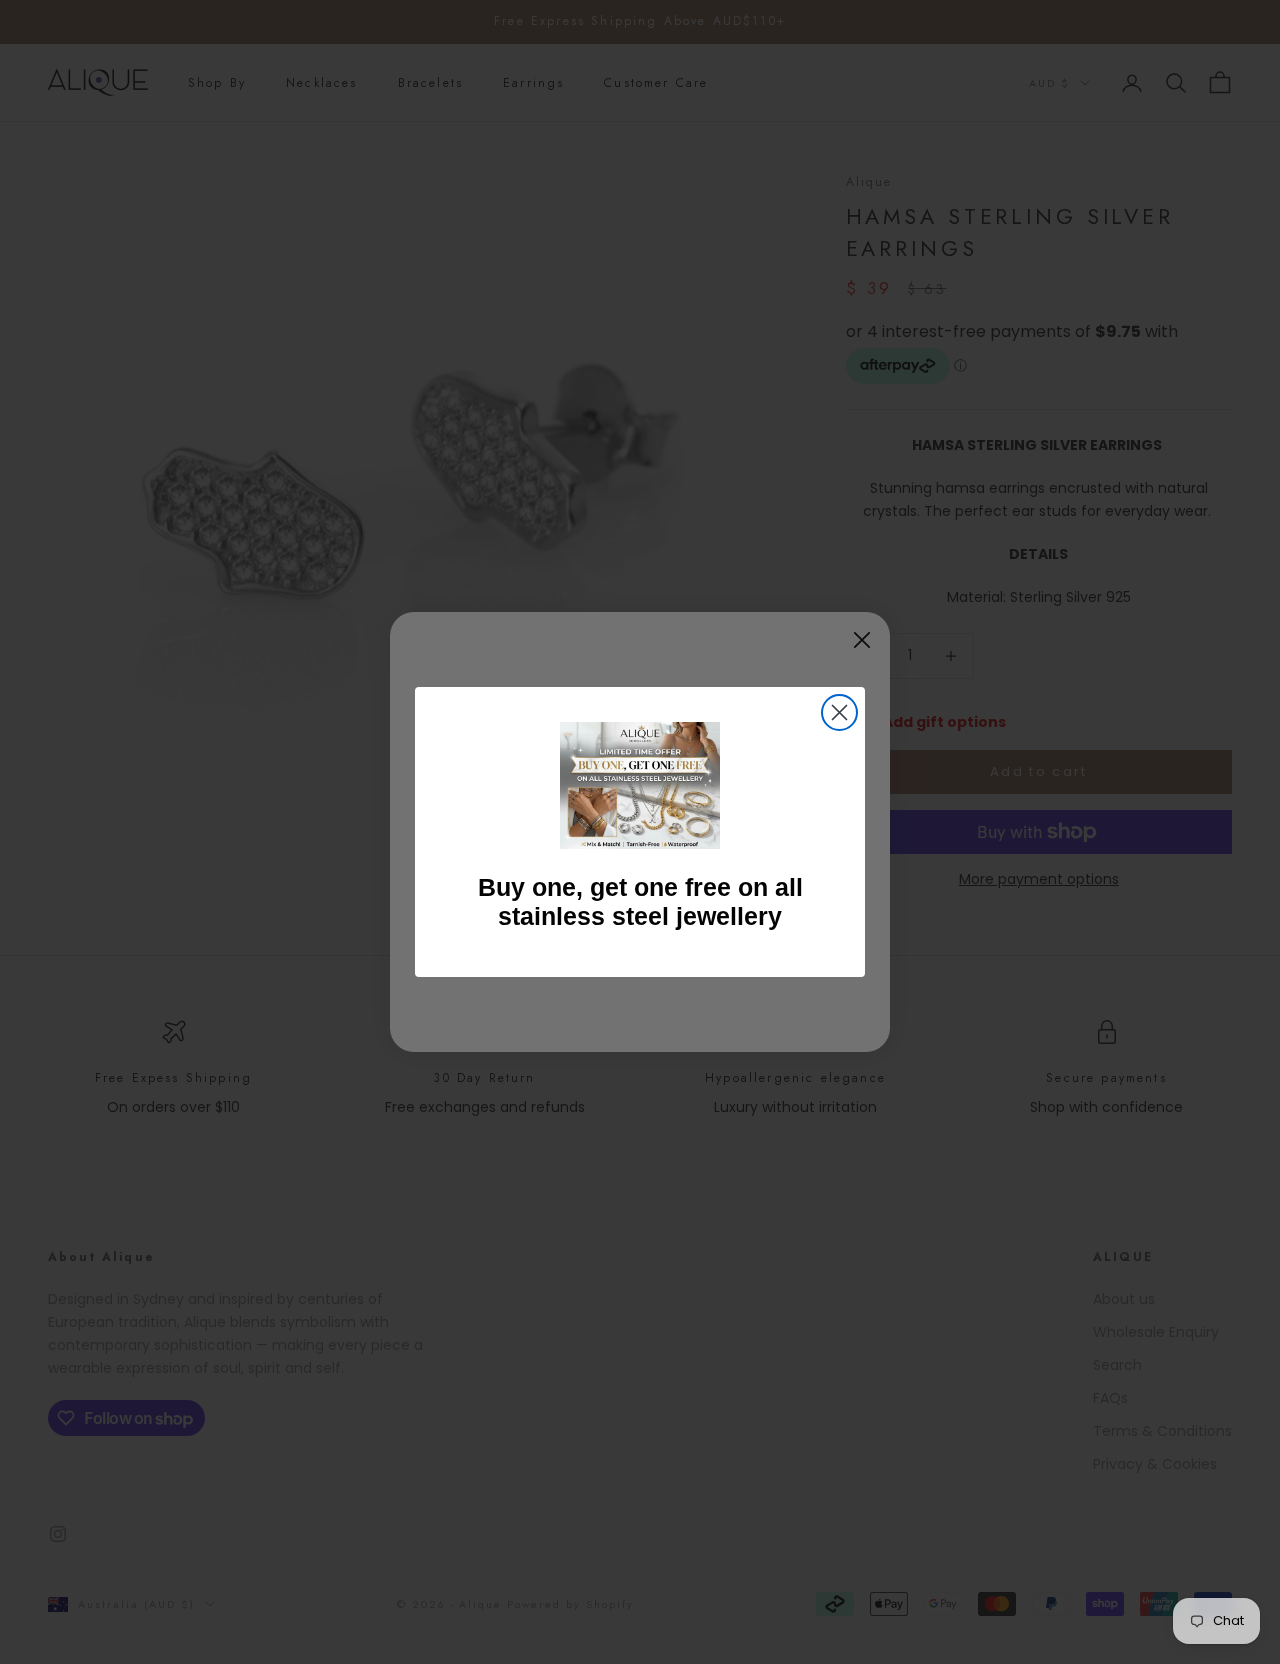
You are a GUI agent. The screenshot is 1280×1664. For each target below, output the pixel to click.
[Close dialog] (839, 712)
